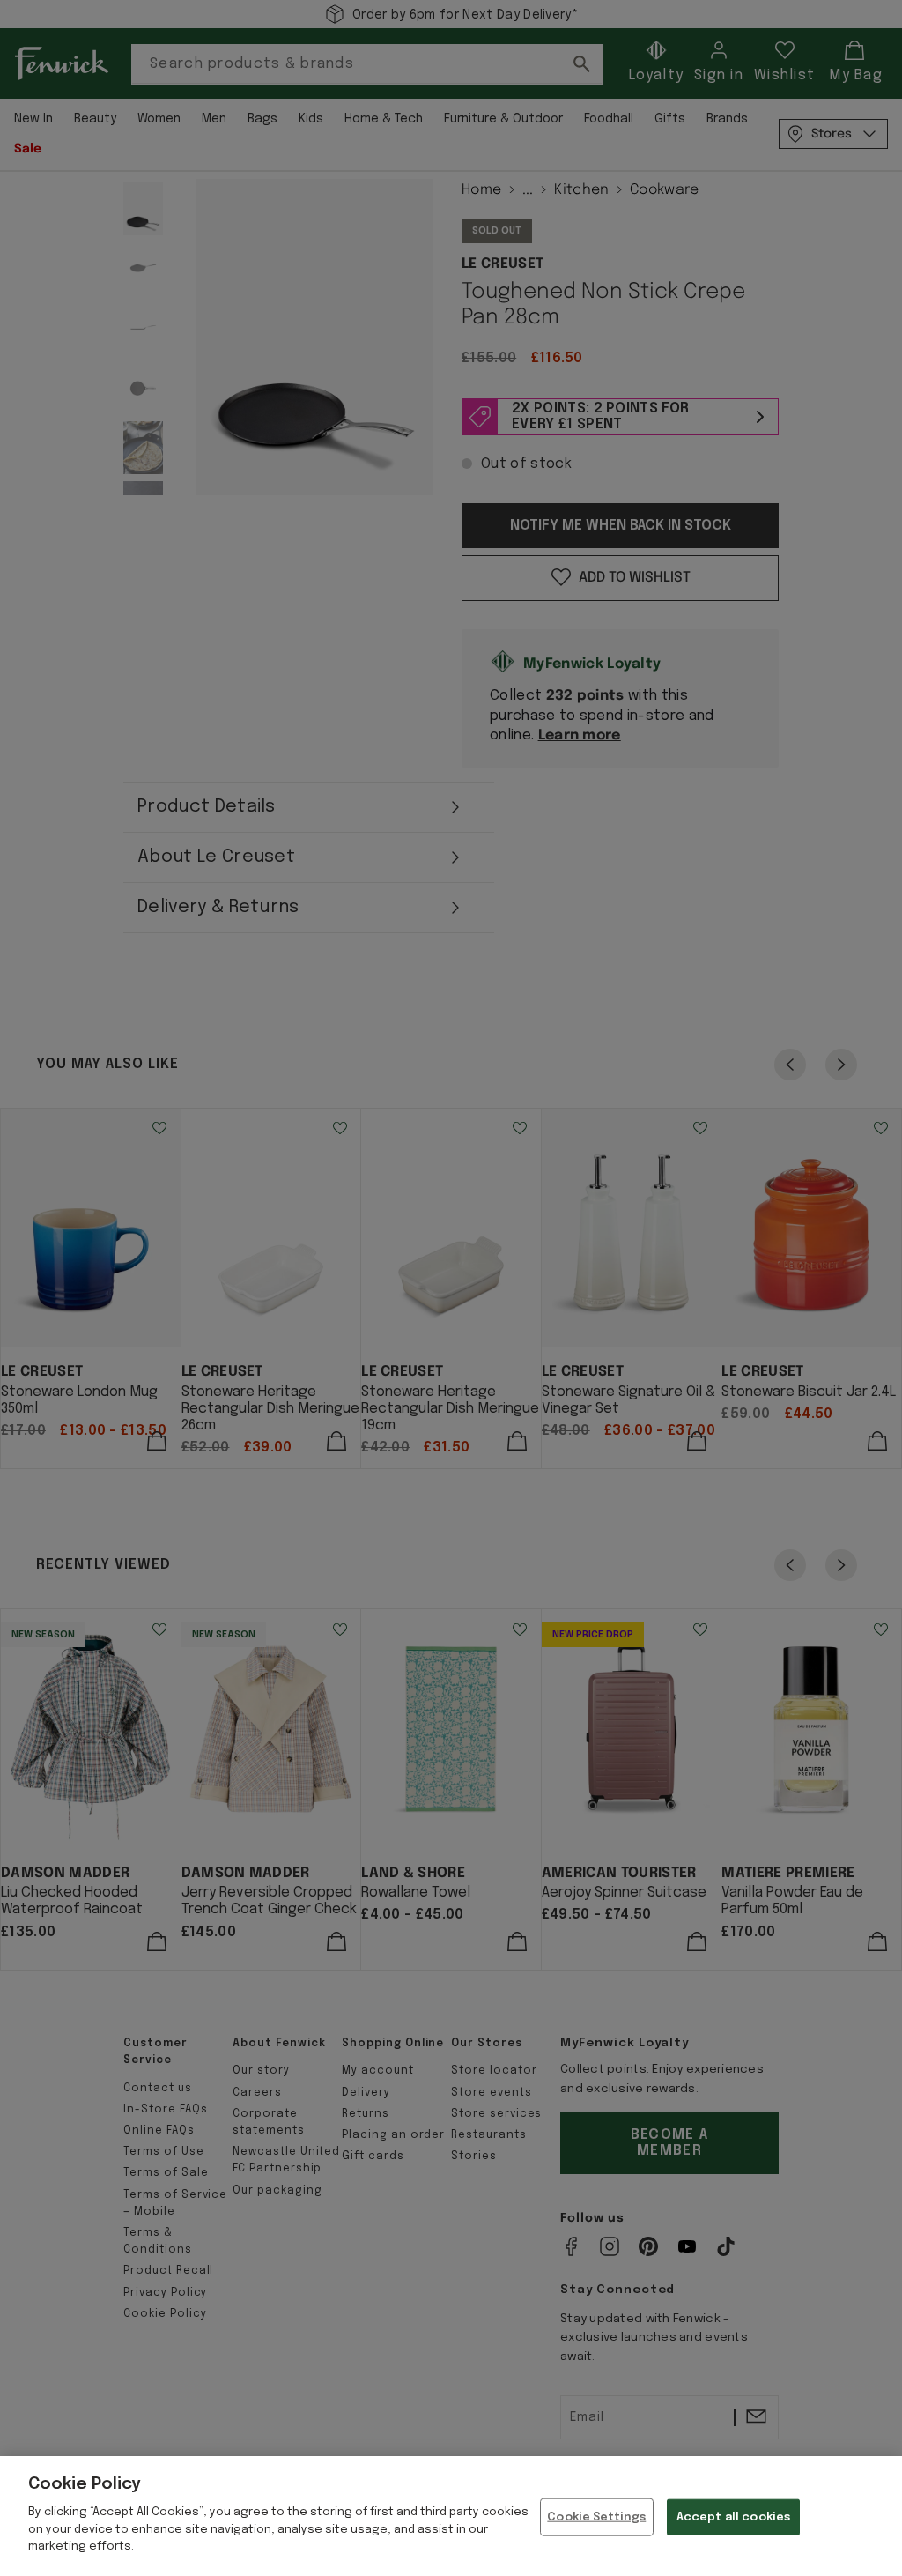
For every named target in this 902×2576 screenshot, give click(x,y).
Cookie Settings (596, 2517)
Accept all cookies (733, 2517)
